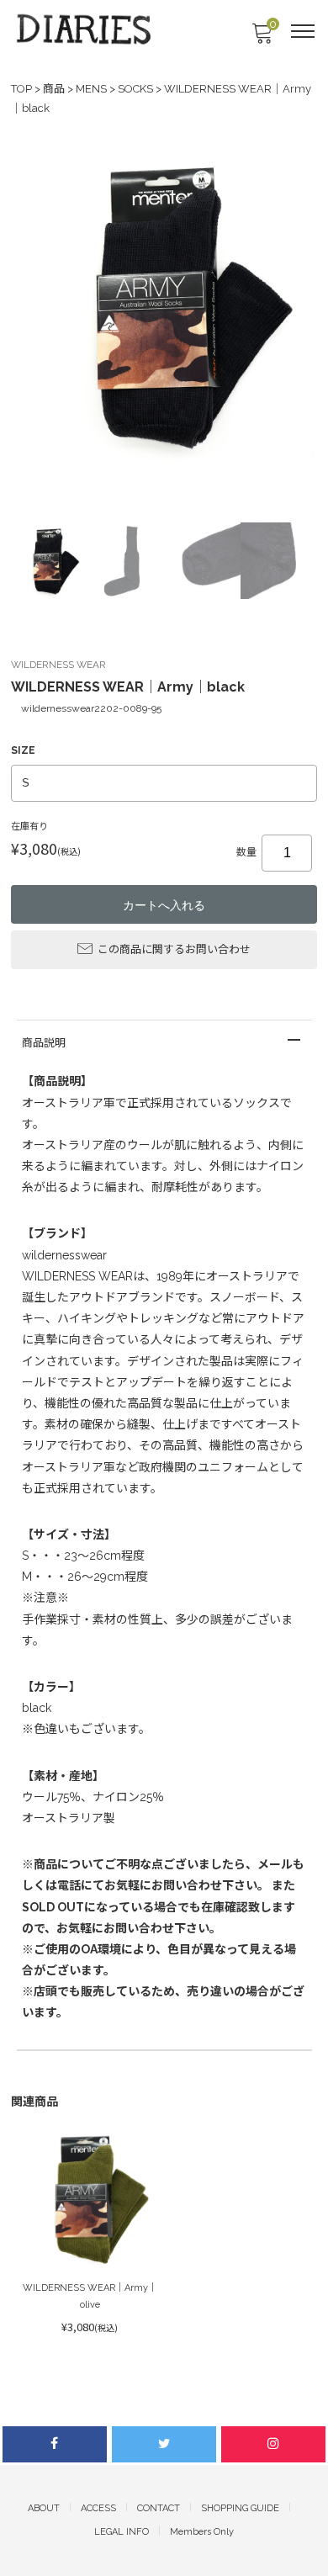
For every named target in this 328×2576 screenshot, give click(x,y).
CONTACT (159, 2508)
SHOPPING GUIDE (240, 2508)
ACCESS (98, 2508)
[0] (262, 38)
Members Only (202, 2532)
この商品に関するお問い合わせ (174, 949)
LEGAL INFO (122, 2532)
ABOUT (44, 2508)
